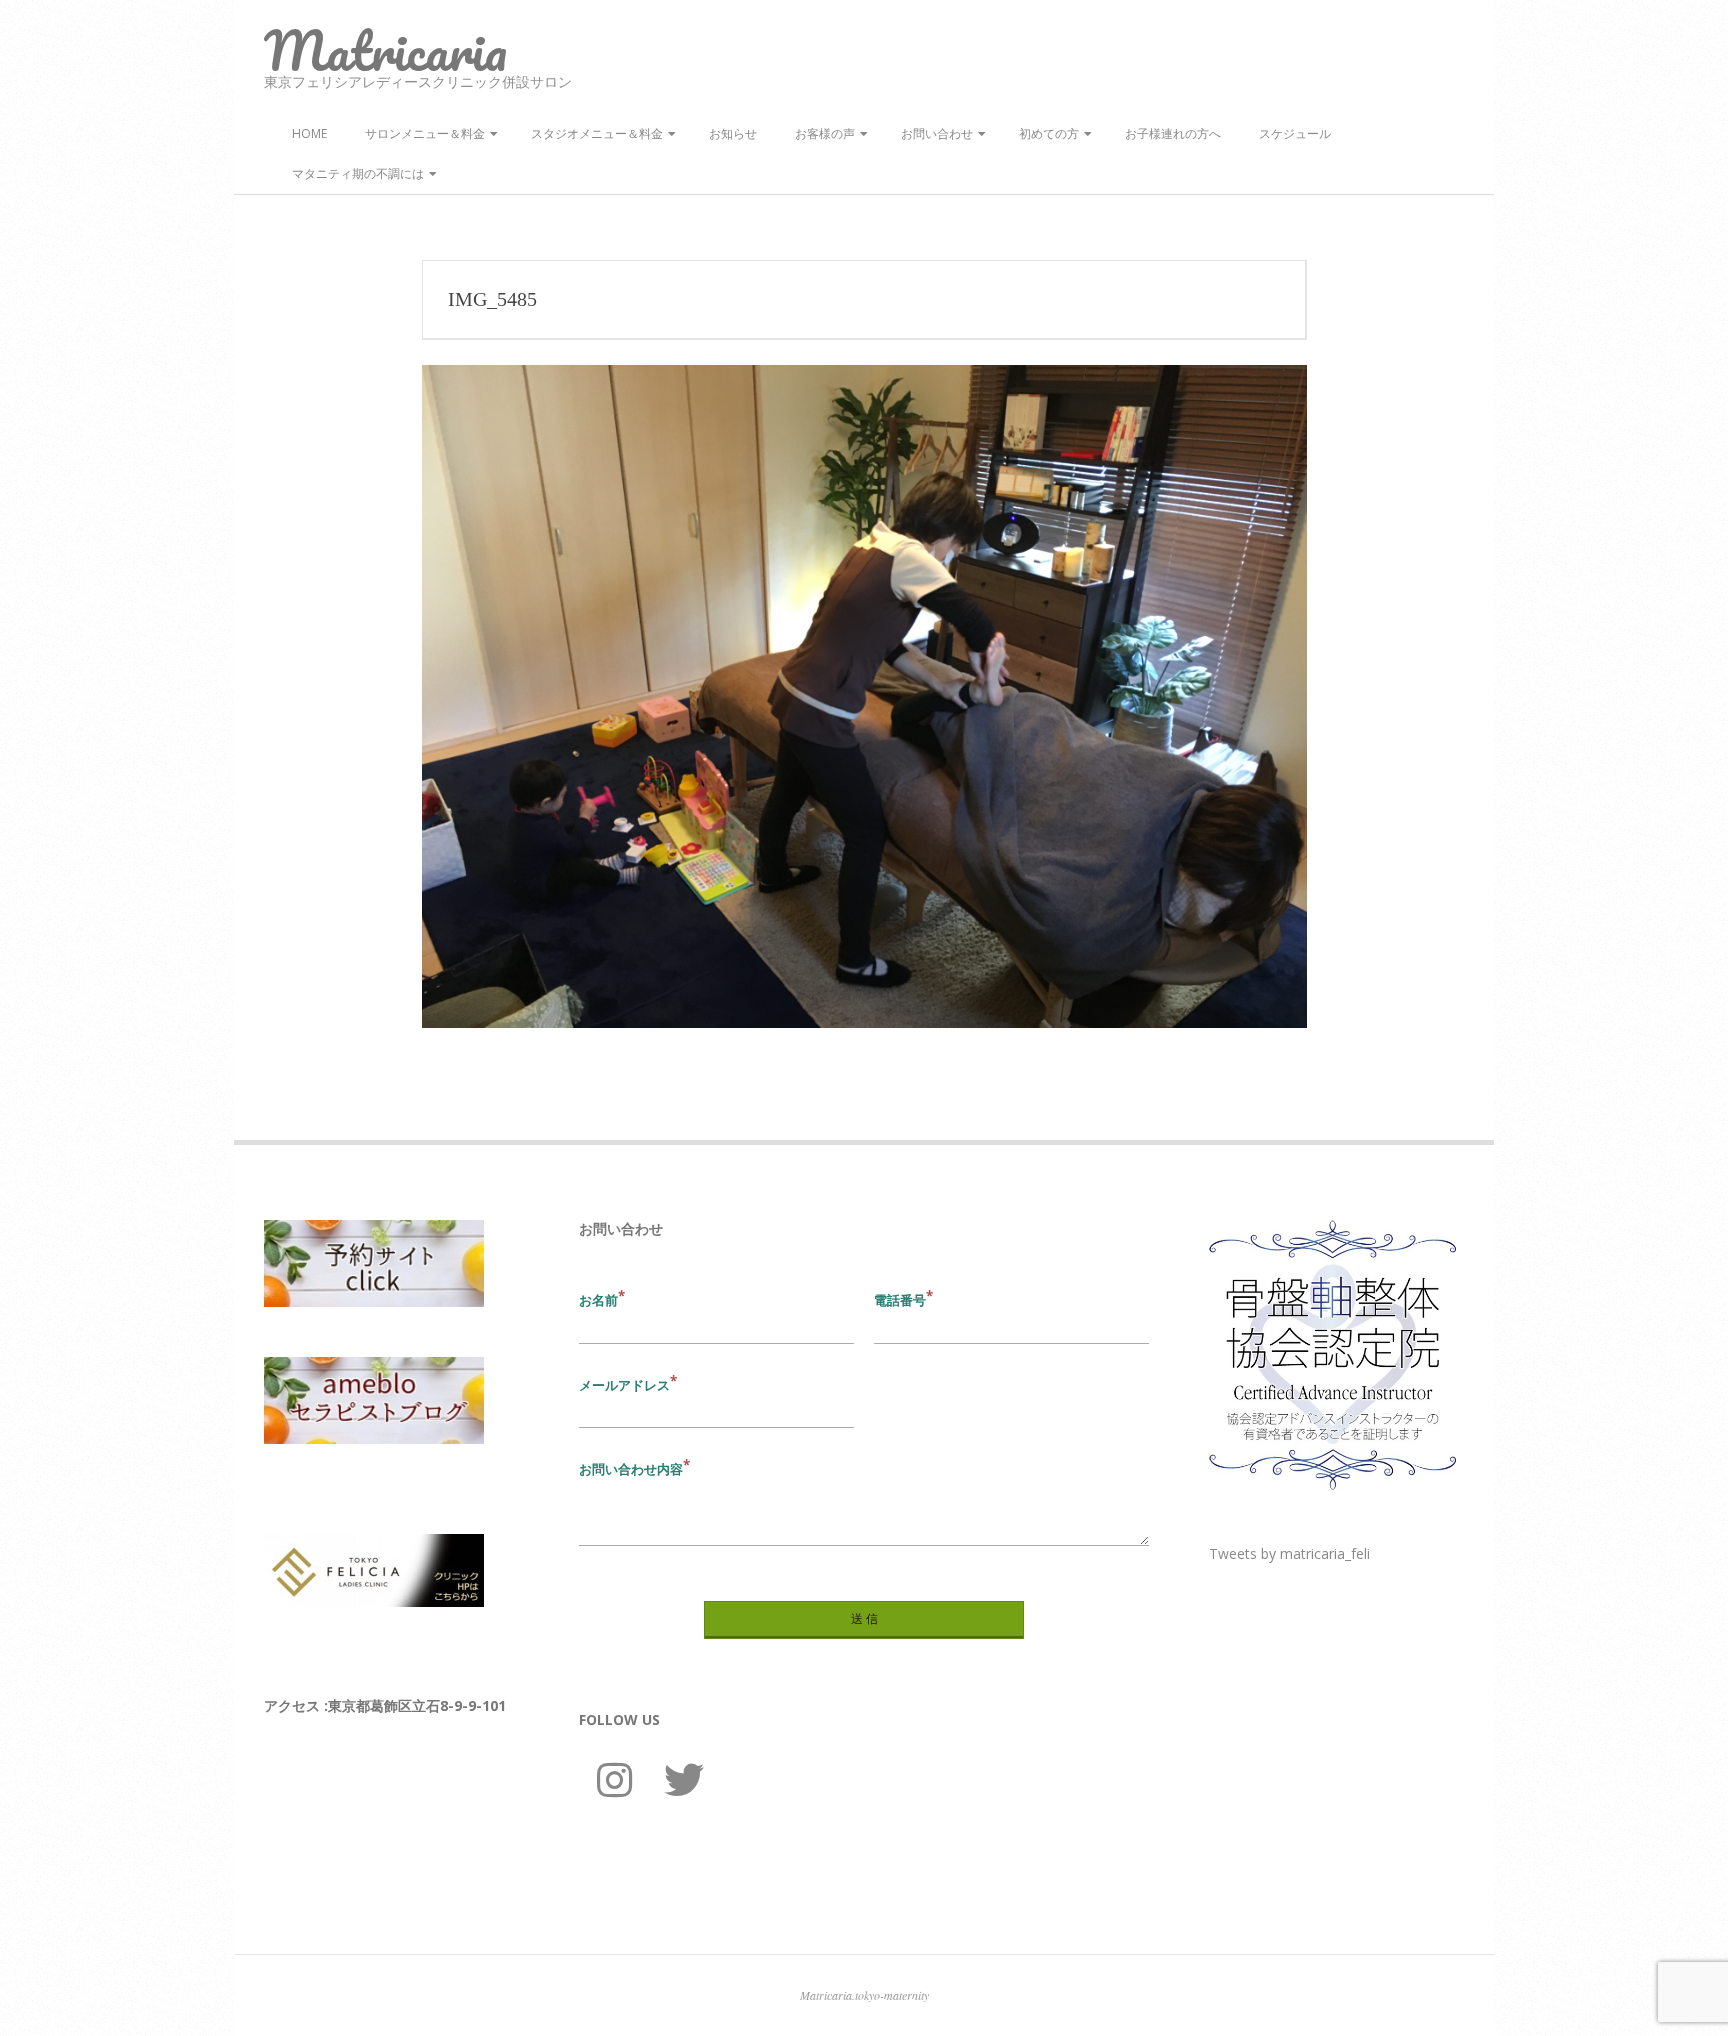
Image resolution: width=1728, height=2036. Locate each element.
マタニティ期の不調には (358, 173)
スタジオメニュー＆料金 (597, 133)
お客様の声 (825, 133)
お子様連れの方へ (1173, 133)
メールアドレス (624, 1385)
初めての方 (1049, 133)
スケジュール (1295, 133)
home (309, 133)
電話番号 (900, 1300)
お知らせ (733, 133)
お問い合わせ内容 (631, 1469)
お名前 (598, 1300)
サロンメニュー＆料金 (425, 133)
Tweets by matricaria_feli (1289, 1553)
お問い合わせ (937, 133)
